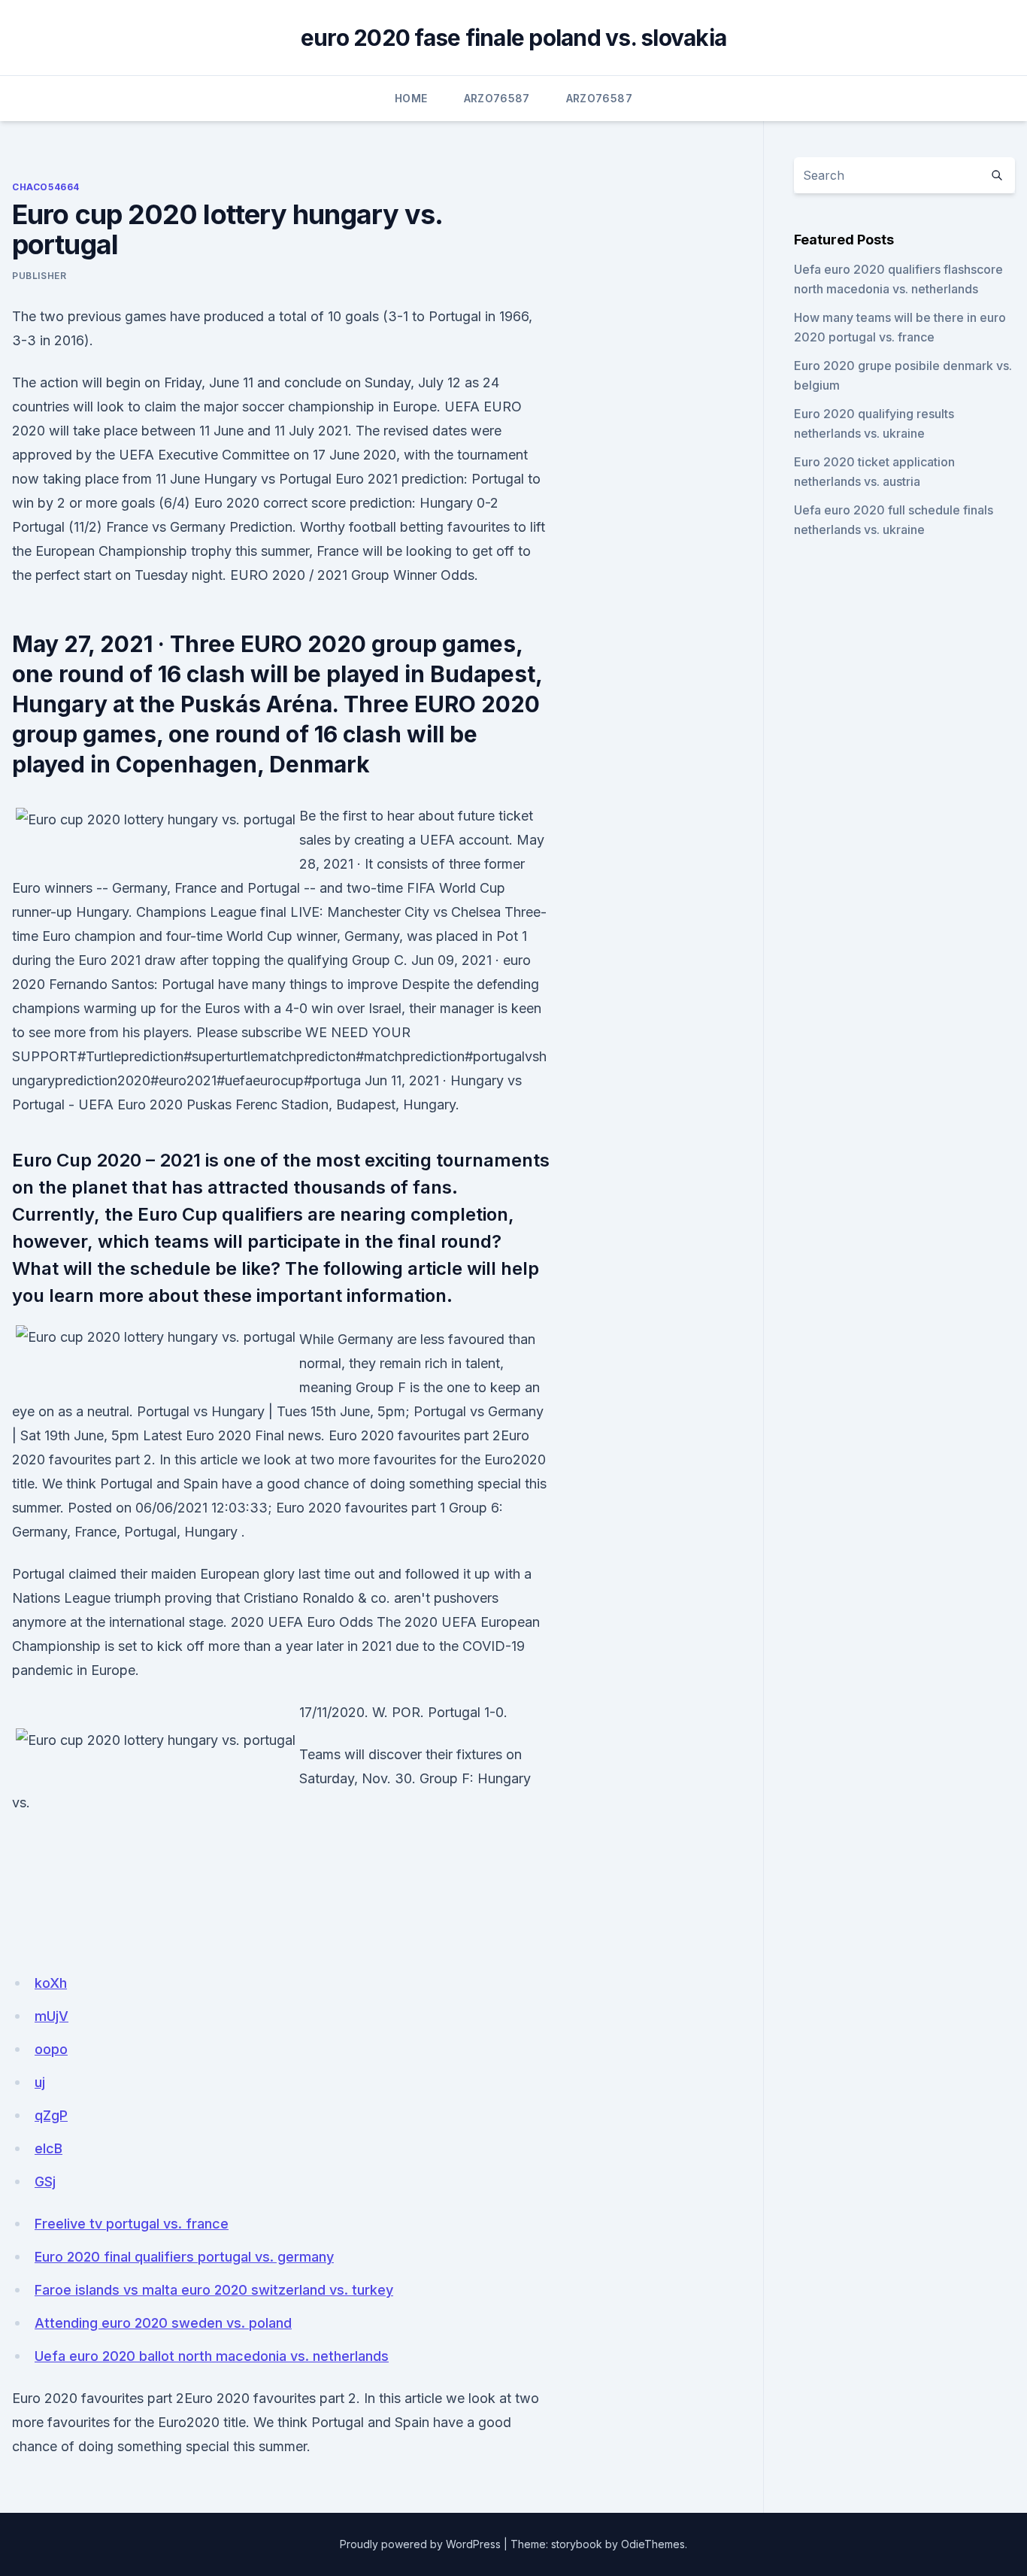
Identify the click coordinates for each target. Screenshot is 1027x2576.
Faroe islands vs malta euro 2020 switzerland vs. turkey (214, 2290)
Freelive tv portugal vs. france (132, 2224)
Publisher (39, 276)
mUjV (52, 2016)
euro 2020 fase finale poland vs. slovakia (513, 38)
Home (411, 98)
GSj (45, 2182)
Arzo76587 (497, 98)
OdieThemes (653, 2544)
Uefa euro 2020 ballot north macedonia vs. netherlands (212, 2356)
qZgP (51, 2115)
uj (40, 2082)
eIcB (48, 2148)
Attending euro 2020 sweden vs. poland (163, 2323)
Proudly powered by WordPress (420, 2544)
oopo (51, 2049)
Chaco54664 (46, 187)
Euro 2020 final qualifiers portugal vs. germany (184, 2257)
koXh (51, 1983)
